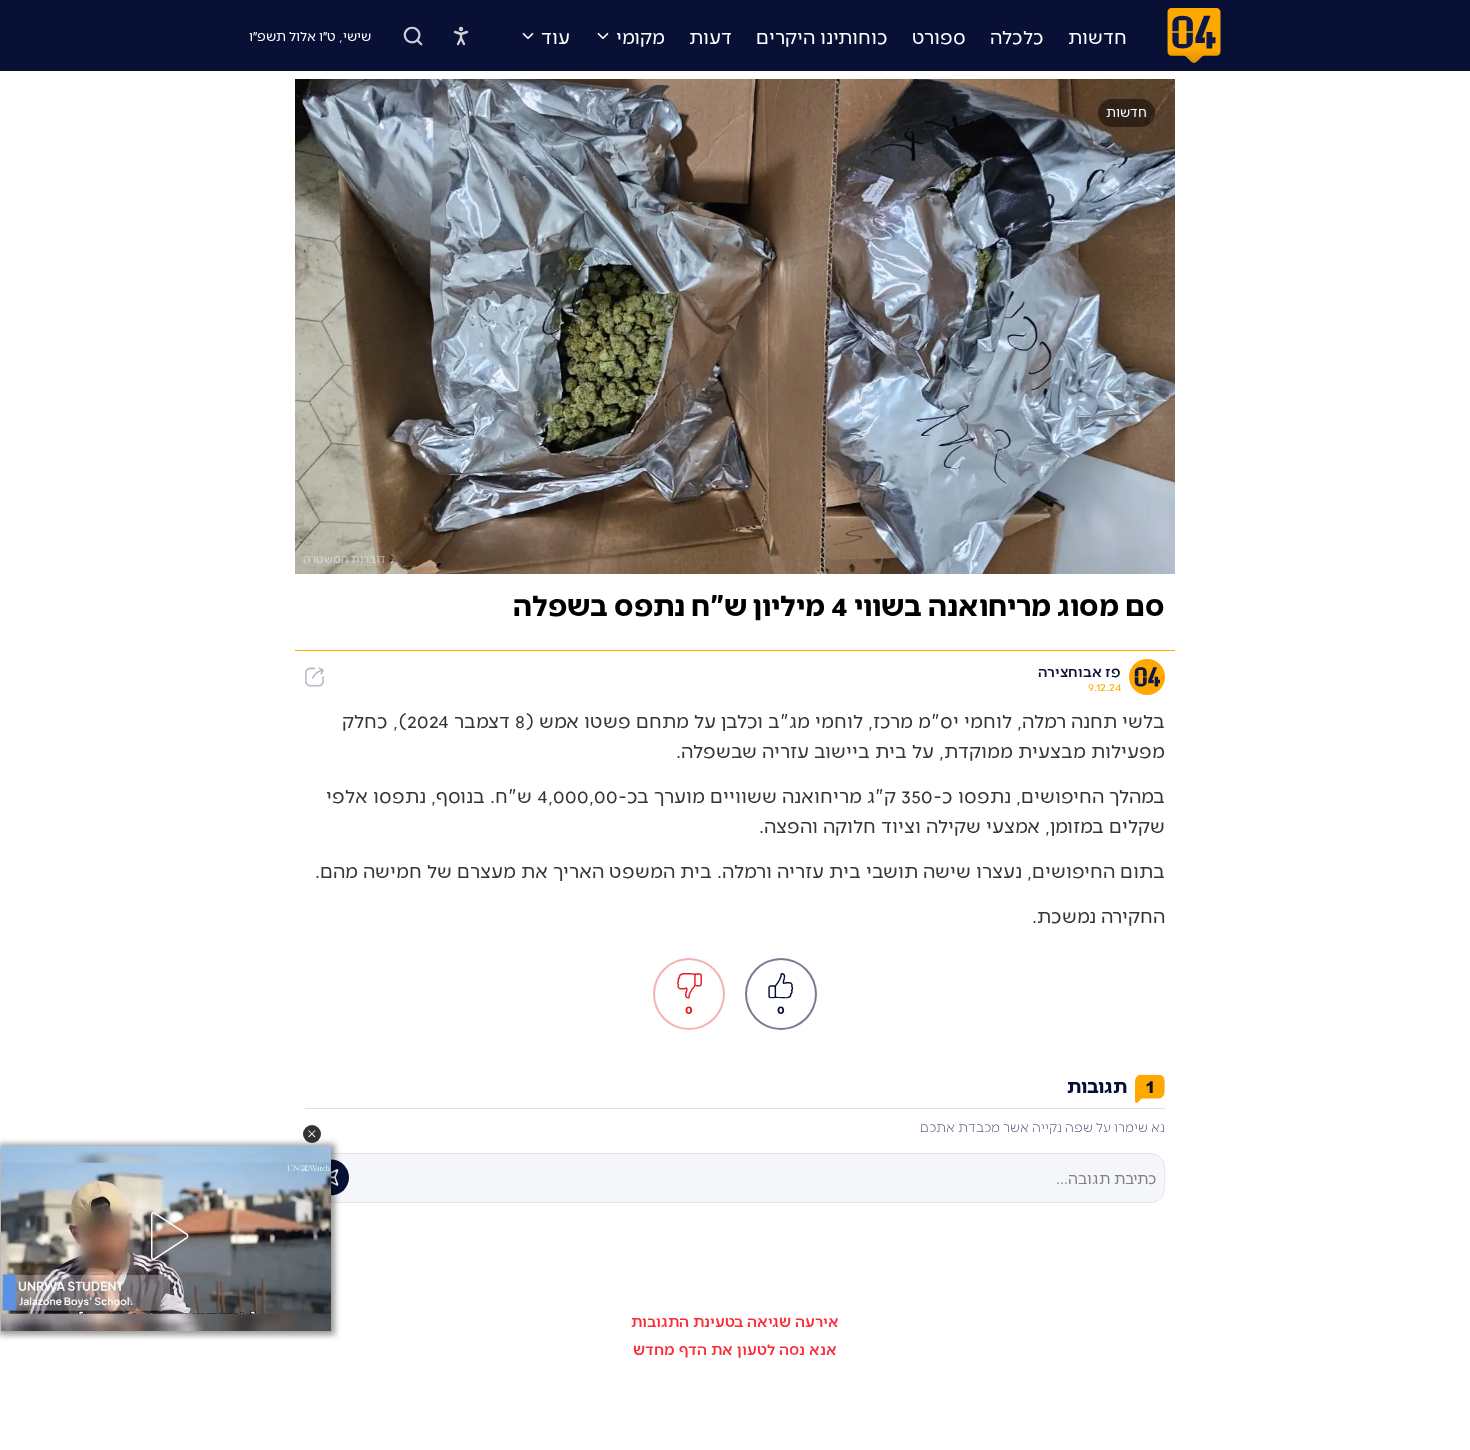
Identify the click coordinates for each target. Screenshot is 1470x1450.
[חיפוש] (413, 36)
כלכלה (1017, 36)
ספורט (939, 36)
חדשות (1097, 36)
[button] (312, 1134)
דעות (710, 36)
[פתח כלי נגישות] (461, 36)
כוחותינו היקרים (822, 36)
